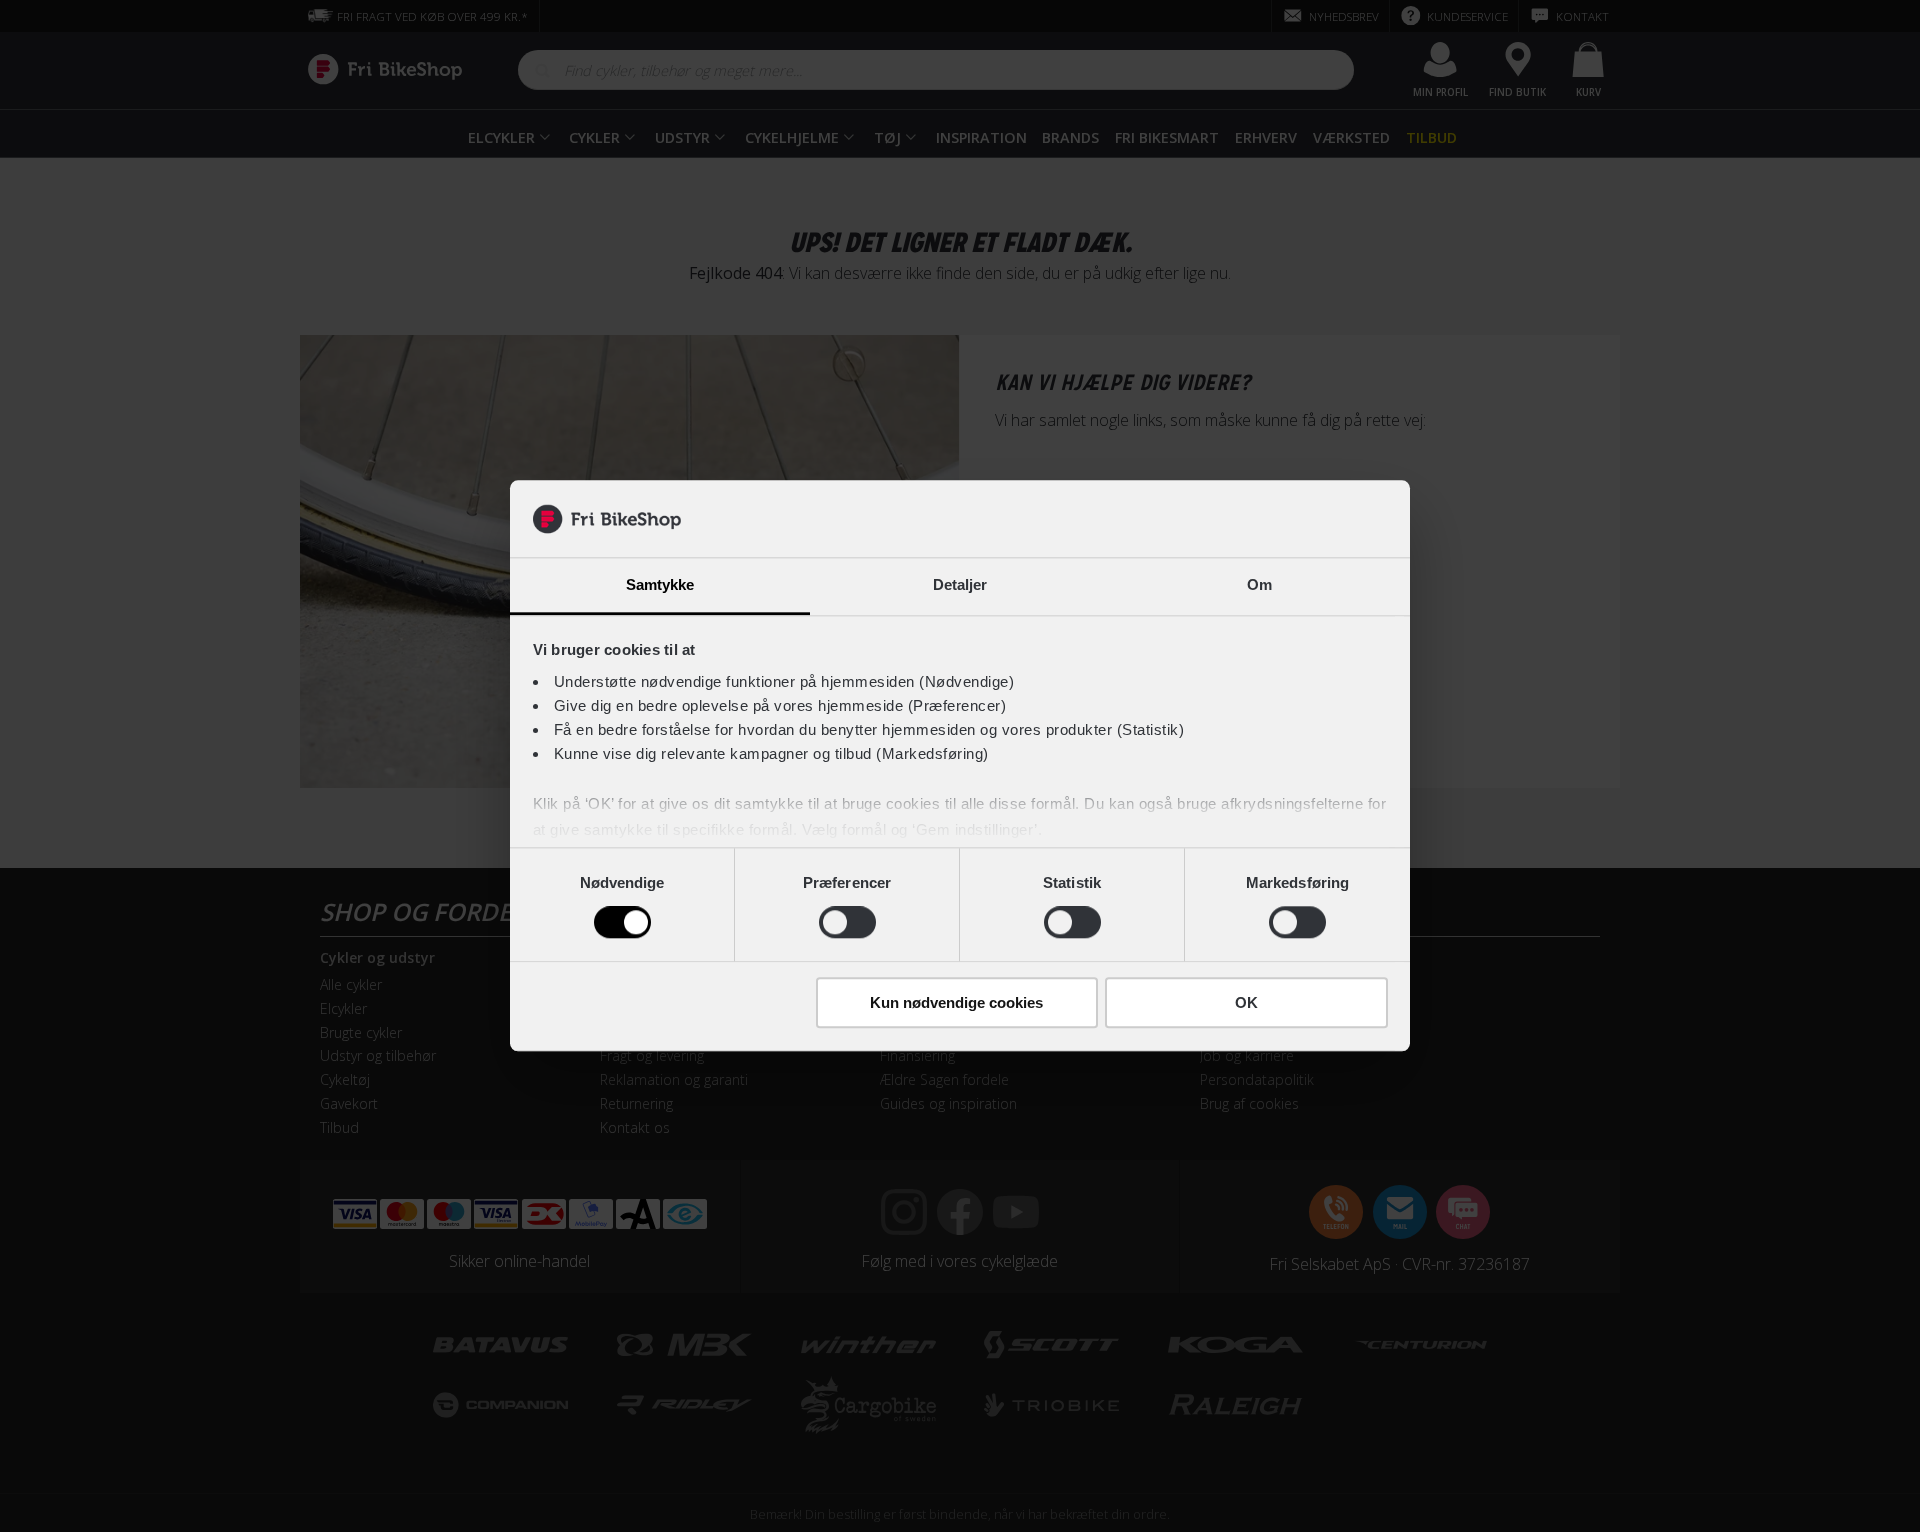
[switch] (847, 922)
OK (1246, 1002)
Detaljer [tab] (960, 584)
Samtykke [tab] (660, 584)
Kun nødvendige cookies (956, 1002)
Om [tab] (1259, 584)
